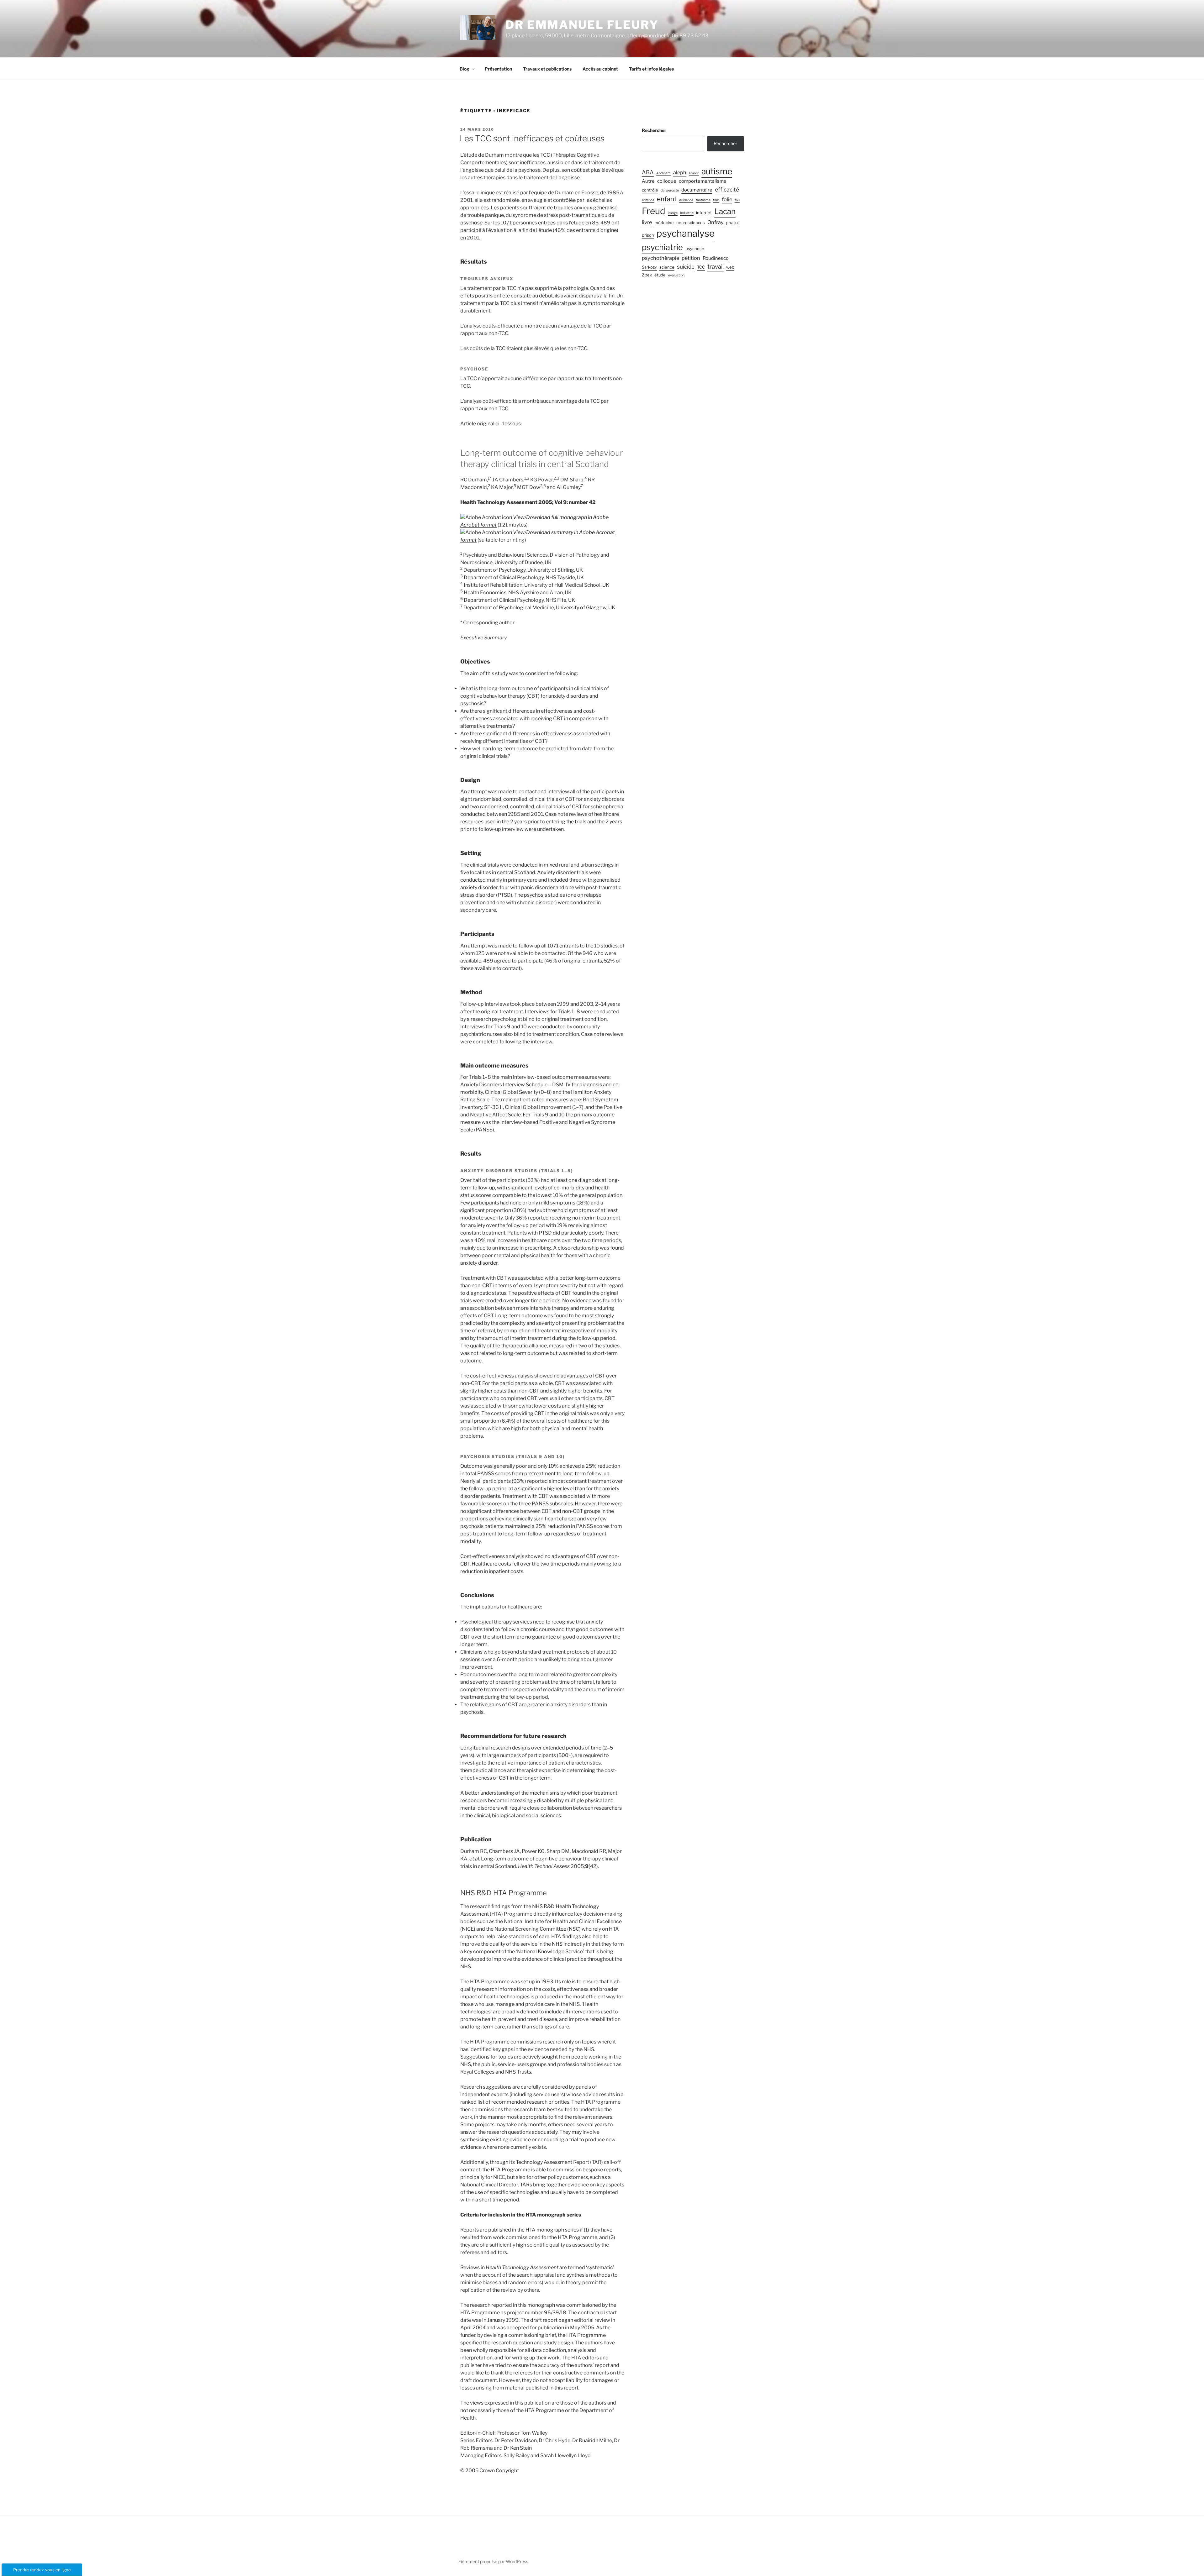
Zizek (647, 275)
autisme (717, 171)
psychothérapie (660, 258)
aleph (680, 172)
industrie (687, 213)
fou (737, 200)
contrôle (650, 190)
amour (694, 173)
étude (660, 275)
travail (716, 267)
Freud (654, 211)
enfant (667, 199)
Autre (648, 181)
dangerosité (670, 190)
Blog (465, 69)
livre (647, 222)
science (667, 267)
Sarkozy (649, 267)
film (716, 200)
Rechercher (654, 130)
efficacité (727, 189)
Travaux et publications (547, 69)
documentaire (697, 190)
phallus (733, 223)
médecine (664, 223)
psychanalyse (686, 233)
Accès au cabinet (600, 69)
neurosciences (691, 223)
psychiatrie (662, 247)
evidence (686, 200)
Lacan (725, 211)
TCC (701, 267)
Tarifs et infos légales (651, 69)
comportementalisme (703, 181)
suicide (686, 267)
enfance (648, 200)
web (730, 267)
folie (727, 199)
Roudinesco (716, 258)
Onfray (716, 222)
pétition (691, 258)
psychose (695, 249)
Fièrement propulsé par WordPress (493, 2561)
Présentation (498, 69)
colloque (667, 181)
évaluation (676, 275)
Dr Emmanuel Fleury (582, 25)
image (673, 213)
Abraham (663, 173)
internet (704, 213)
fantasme (703, 200)
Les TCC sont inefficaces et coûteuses (532, 138)
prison (648, 235)
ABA (648, 172)
